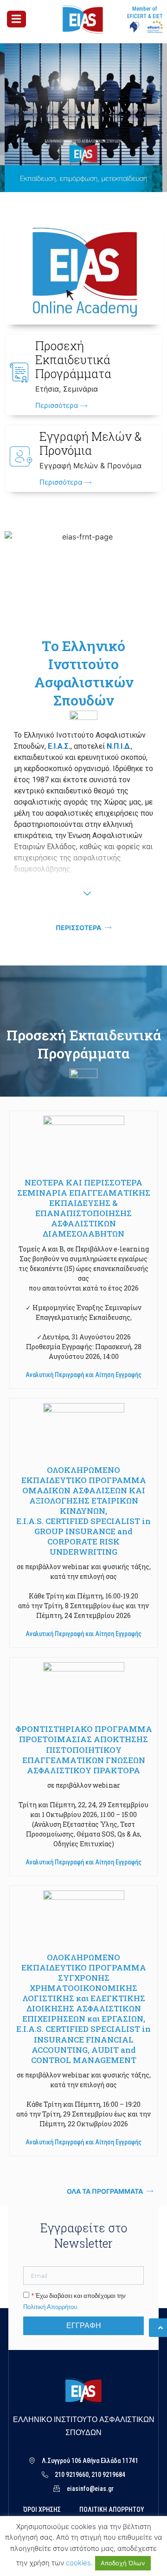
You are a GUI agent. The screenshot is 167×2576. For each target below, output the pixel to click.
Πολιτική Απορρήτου (50, 2307)
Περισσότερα (58, 406)
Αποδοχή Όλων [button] (123, 2563)
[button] (83, 1375)
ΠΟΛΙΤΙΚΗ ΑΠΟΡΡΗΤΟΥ (112, 2509)
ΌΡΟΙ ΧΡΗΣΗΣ (42, 2509)
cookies (78, 2563)
